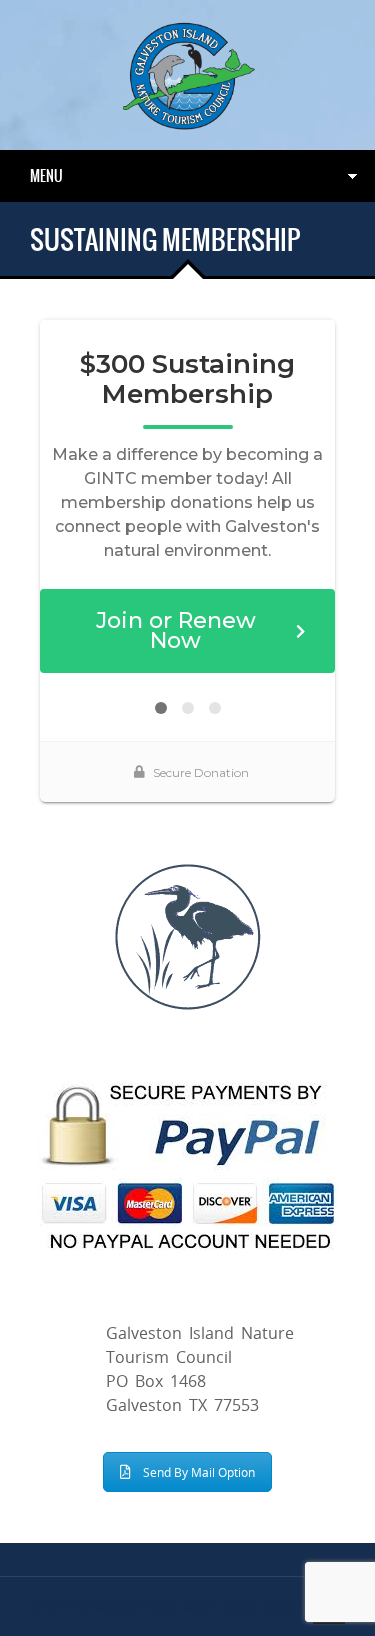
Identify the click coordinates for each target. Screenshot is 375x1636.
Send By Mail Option (199, 1472)
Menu (46, 176)
